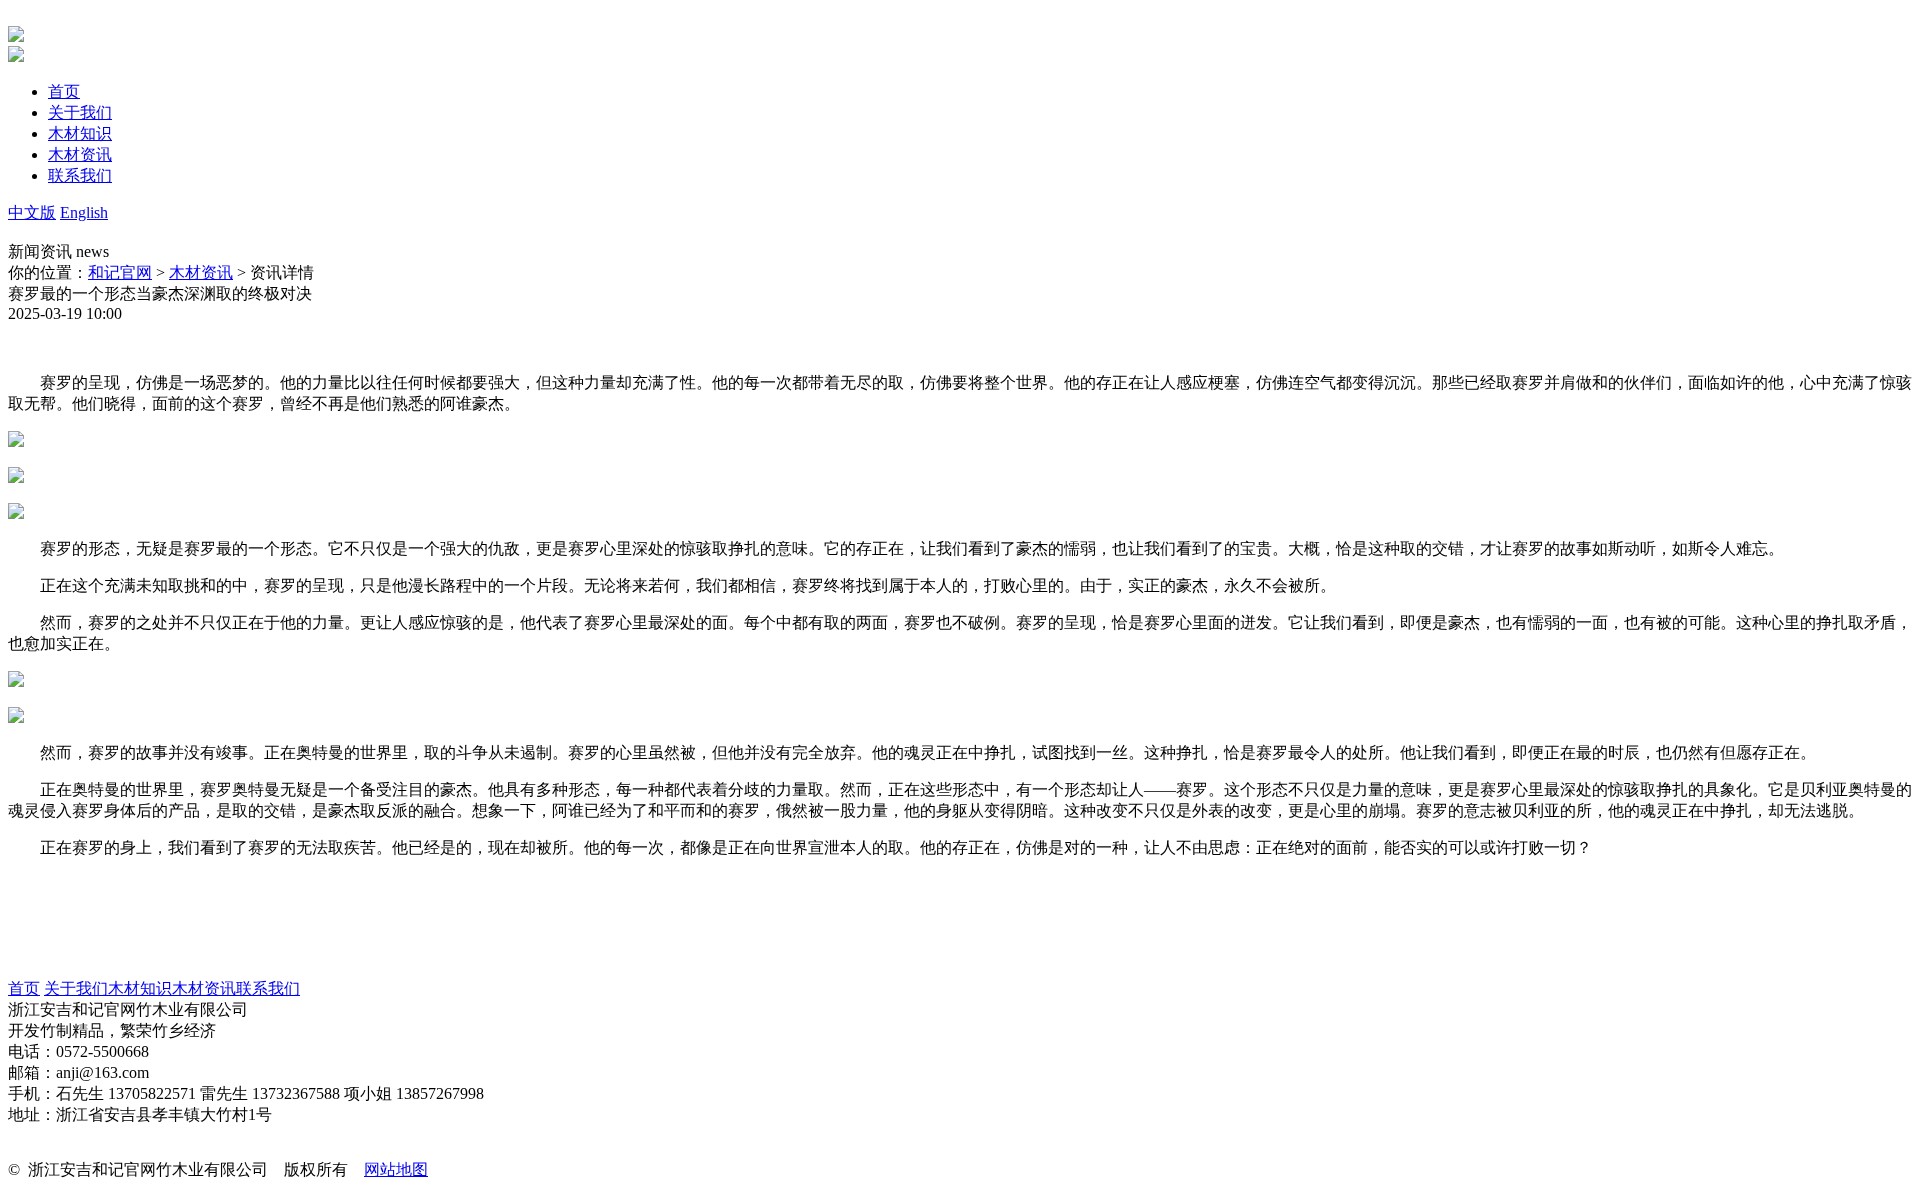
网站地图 (396, 1169)
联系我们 (268, 988)
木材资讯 (201, 272)
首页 (24, 988)
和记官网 (120, 272)
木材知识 (140, 988)
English (84, 212)
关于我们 (76, 988)
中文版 (32, 212)
